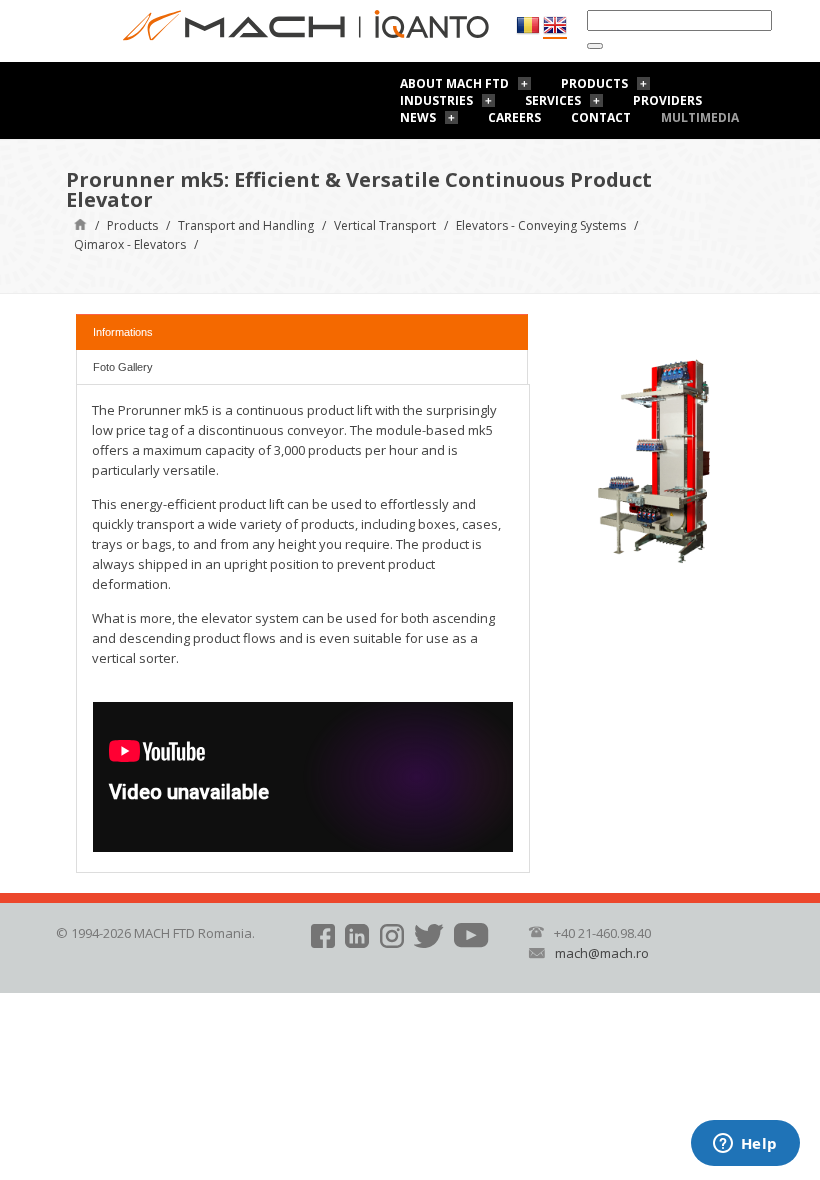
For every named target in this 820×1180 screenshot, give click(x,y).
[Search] (595, 46)
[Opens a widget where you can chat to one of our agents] (745, 1145)
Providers (667, 100)
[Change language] (555, 26)
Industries (436, 100)
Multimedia (700, 117)
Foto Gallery (123, 367)
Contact (601, 117)
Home (80, 223)
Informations (123, 332)
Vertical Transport (385, 225)
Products (594, 83)
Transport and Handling (246, 225)
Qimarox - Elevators (130, 244)
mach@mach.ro (602, 953)
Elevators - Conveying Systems (541, 225)
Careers (514, 117)
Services (553, 100)
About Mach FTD (454, 83)
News (418, 117)
